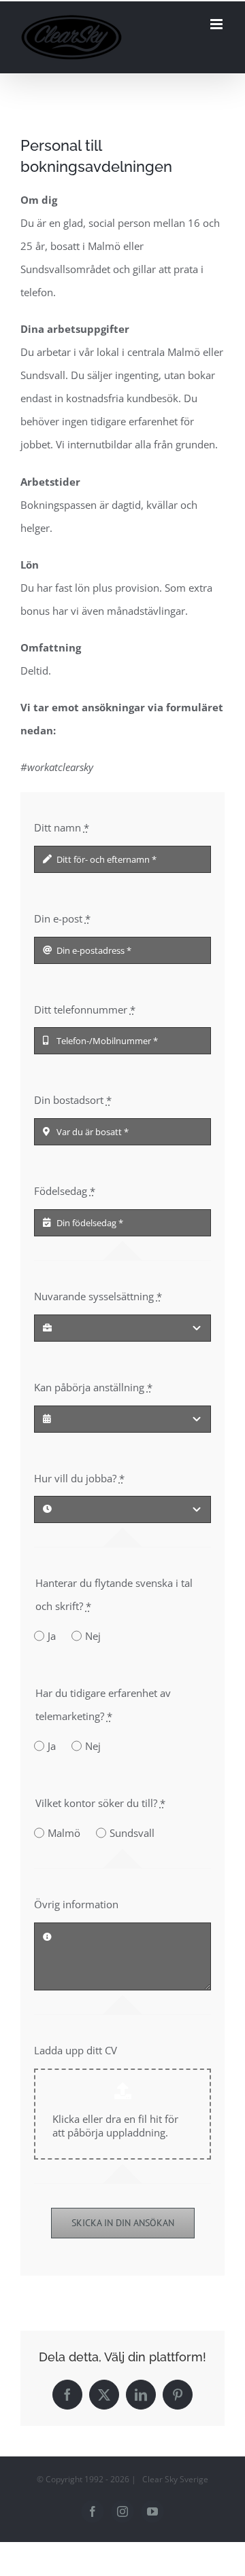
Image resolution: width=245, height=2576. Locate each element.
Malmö (64, 1833)
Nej (93, 1636)
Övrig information (76, 1904)
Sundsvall (132, 1833)
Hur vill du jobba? (79, 1478)
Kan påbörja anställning (93, 1387)
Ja (52, 1636)
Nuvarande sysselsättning (98, 1296)
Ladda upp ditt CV (76, 2050)
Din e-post (62, 918)
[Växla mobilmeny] (217, 24)
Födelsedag (65, 1191)
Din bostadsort (73, 1100)
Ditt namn (62, 827)
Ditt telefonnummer (85, 1009)
